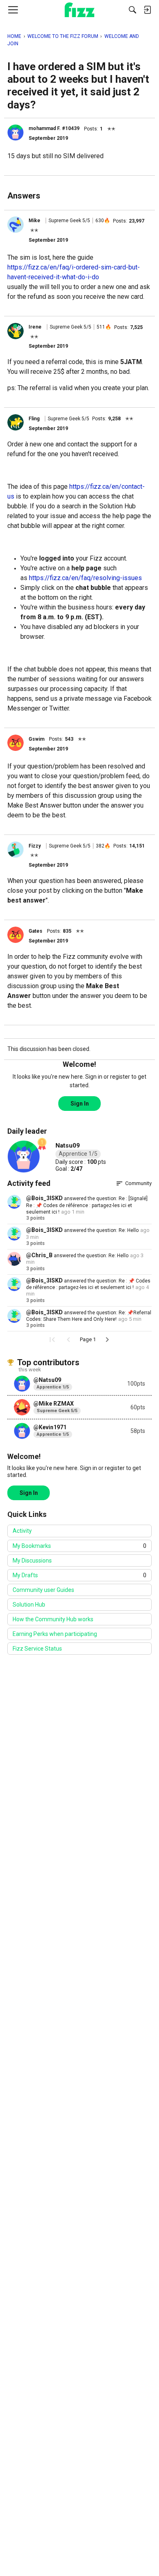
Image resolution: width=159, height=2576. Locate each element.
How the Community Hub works (53, 1619)
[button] (15, 132)
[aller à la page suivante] (107, 1340)
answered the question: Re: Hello (101, 1230)
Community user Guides (43, 1590)
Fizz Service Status (37, 1649)
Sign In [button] (80, 1104)
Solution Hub (29, 1605)
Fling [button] (34, 419)
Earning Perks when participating (55, 1634)
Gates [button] (35, 931)
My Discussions (32, 1561)
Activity (22, 1531)
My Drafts (79, 1575)
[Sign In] (147, 10)
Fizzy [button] (35, 846)
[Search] (132, 10)
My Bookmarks (79, 1546)
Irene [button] (35, 327)
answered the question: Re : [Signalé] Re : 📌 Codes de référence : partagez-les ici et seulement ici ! (87, 1205)
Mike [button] (34, 221)
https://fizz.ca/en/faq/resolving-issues (85, 578)
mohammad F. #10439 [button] (54, 128)
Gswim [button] (36, 739)
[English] (80, 10)
